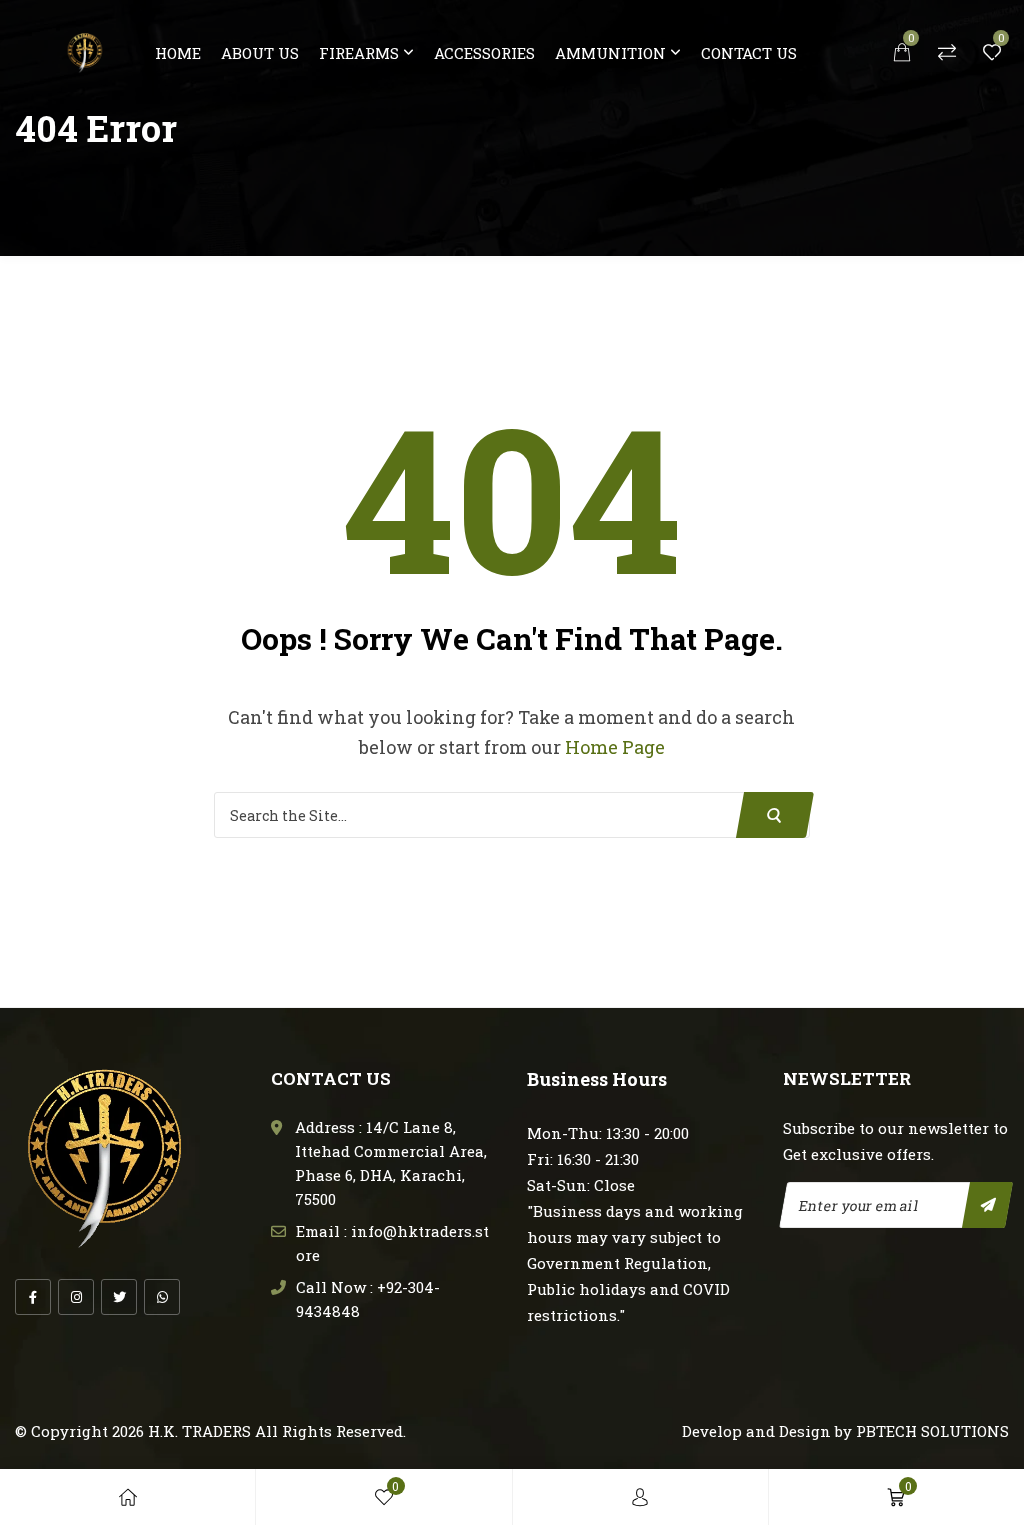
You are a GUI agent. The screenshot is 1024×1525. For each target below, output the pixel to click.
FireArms (359, 53)
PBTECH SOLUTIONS (932, 1431)
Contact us (749, 53)
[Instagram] (76, 1297)
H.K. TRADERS (199, 1431)
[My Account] (640, 1497)
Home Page (615, 747)
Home (178, 53)
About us (260, 53)
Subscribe (987, 1205)
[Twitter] (119, 1297)
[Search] (775, 815)
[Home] (128, 1497)
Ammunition (610, 53)
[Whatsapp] (162, 1297)
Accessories (484, 53)
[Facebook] (33, 1297)
